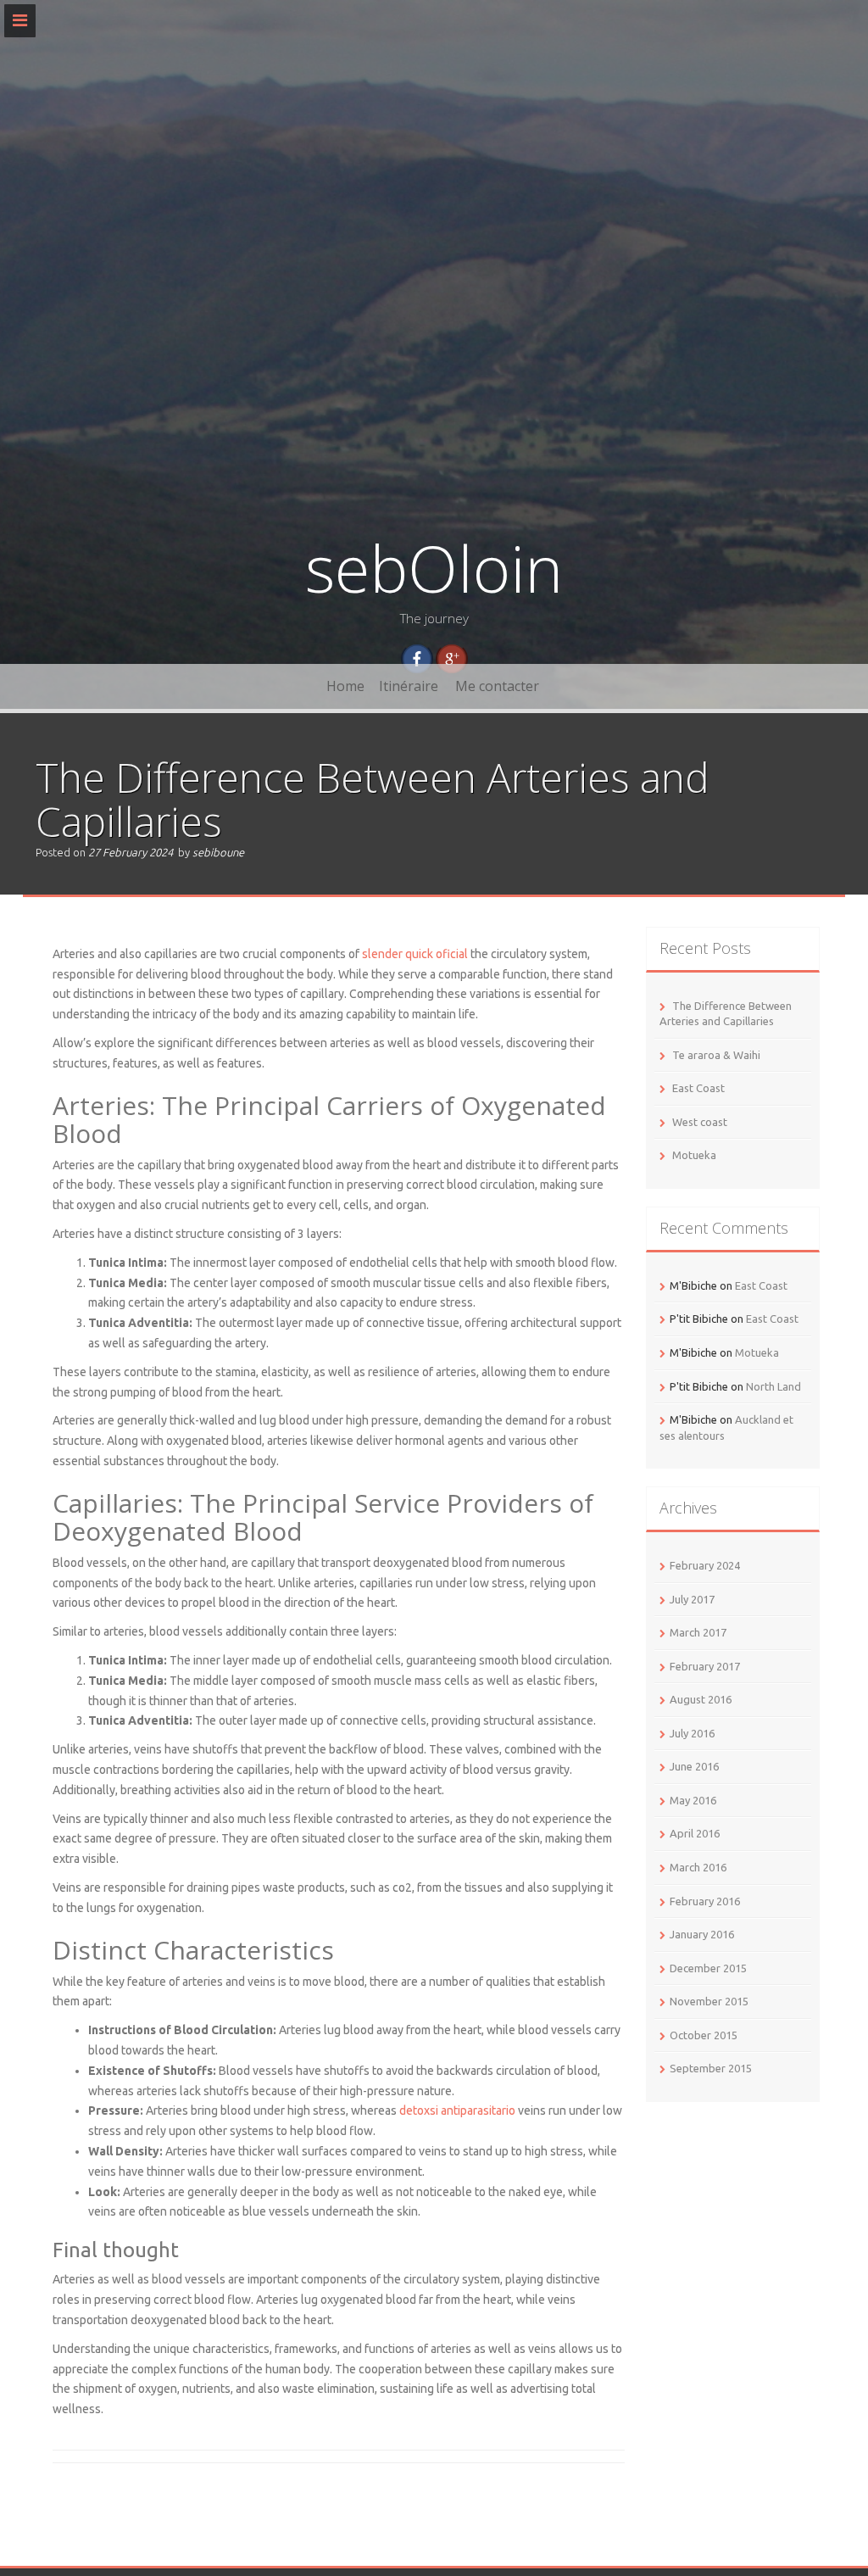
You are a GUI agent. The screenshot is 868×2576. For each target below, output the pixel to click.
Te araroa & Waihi (716, 1055)
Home (345, 686)
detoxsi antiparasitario (457, 2110)
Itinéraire (409, 686)
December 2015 (708, 1968)
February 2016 (705, 1901)
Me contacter (497, 686)
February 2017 (705, 1666)
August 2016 (701, 1699)
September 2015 (711, 2068)
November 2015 (709, 2001)
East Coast (698, 1088)
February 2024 (705, 1565)
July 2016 (692, 1733)
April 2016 (695, 1833)
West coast (700, 1122)
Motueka (694, 1155)
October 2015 (704, 2035)
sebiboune (218, 852)
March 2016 (698, 1867)
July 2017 (692, 1599)
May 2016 (693, 1800)
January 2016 (702, 1934)
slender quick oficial (415, 954)
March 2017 (698, 1632)
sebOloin (434, 568)
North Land (773, 1386)
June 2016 (694, 1766)
